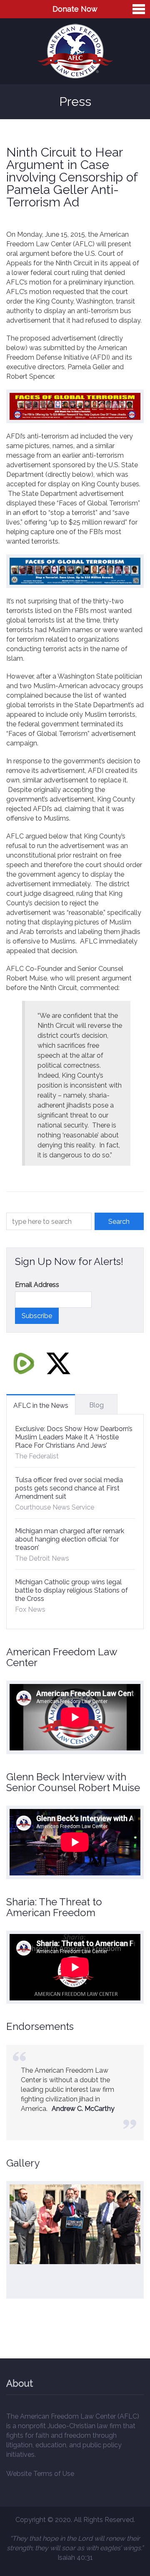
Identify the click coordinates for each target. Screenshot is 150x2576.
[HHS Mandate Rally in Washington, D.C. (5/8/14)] (75, 2224)
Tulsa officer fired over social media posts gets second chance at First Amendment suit (69, 1488)
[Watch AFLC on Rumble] (24, 1363)
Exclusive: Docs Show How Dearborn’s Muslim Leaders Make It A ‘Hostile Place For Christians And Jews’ (74, 1437)
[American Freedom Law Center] (75, 51)
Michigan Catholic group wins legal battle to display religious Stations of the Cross (71, 1590)
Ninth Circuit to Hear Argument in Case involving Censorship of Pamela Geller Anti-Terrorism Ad (72, 177)
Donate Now (75, 9)
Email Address (37, 1285)
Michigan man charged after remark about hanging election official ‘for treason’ (70, 1539)
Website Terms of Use (40, 2474)
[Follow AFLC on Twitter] (58, 1363)
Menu (139, 9)
